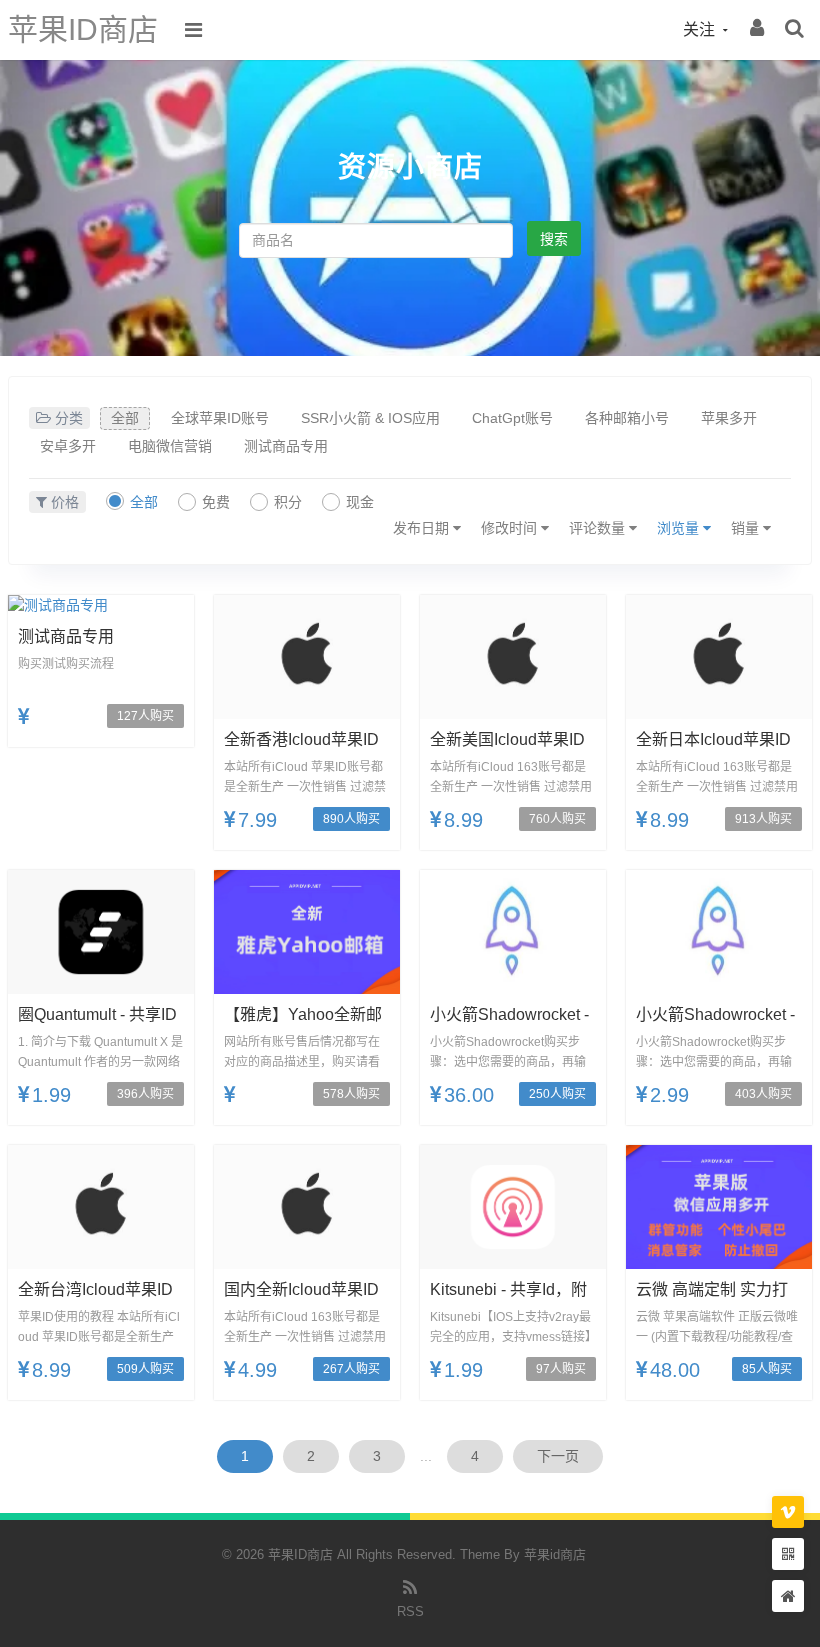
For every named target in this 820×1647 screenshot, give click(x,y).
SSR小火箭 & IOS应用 (370, 418)
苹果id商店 (555, 1554)
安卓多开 (68, 446)
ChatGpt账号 (512, 418)
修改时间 (511, 528)
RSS (410, 1611)
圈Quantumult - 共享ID (97, 1014)
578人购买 (351, 1094)
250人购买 (557, 1094)
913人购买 (763, 819)
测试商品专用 (286, 446)
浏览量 (680, 528)
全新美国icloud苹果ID (507, 739)
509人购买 (145, 1369)
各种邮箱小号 (627, 418)
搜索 (554, 239)
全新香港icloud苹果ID (301, 739)
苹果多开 (729, 418)
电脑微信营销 (170, 446)
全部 (125, 418)
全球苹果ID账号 (220, 418)
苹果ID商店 (83, 29)
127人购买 (145, 716)
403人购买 (763, 1094)
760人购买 (557, 819)
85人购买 (767, 1369)
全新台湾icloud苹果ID (95, 1289)
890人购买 (351, 819)
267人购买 (351, 1369)
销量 (747, 528)
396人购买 (145, 1094)
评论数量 (599, 528)
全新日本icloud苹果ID (713, 739)
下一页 (558, 1456)
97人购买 (561, 1369)
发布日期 (423, 528)
